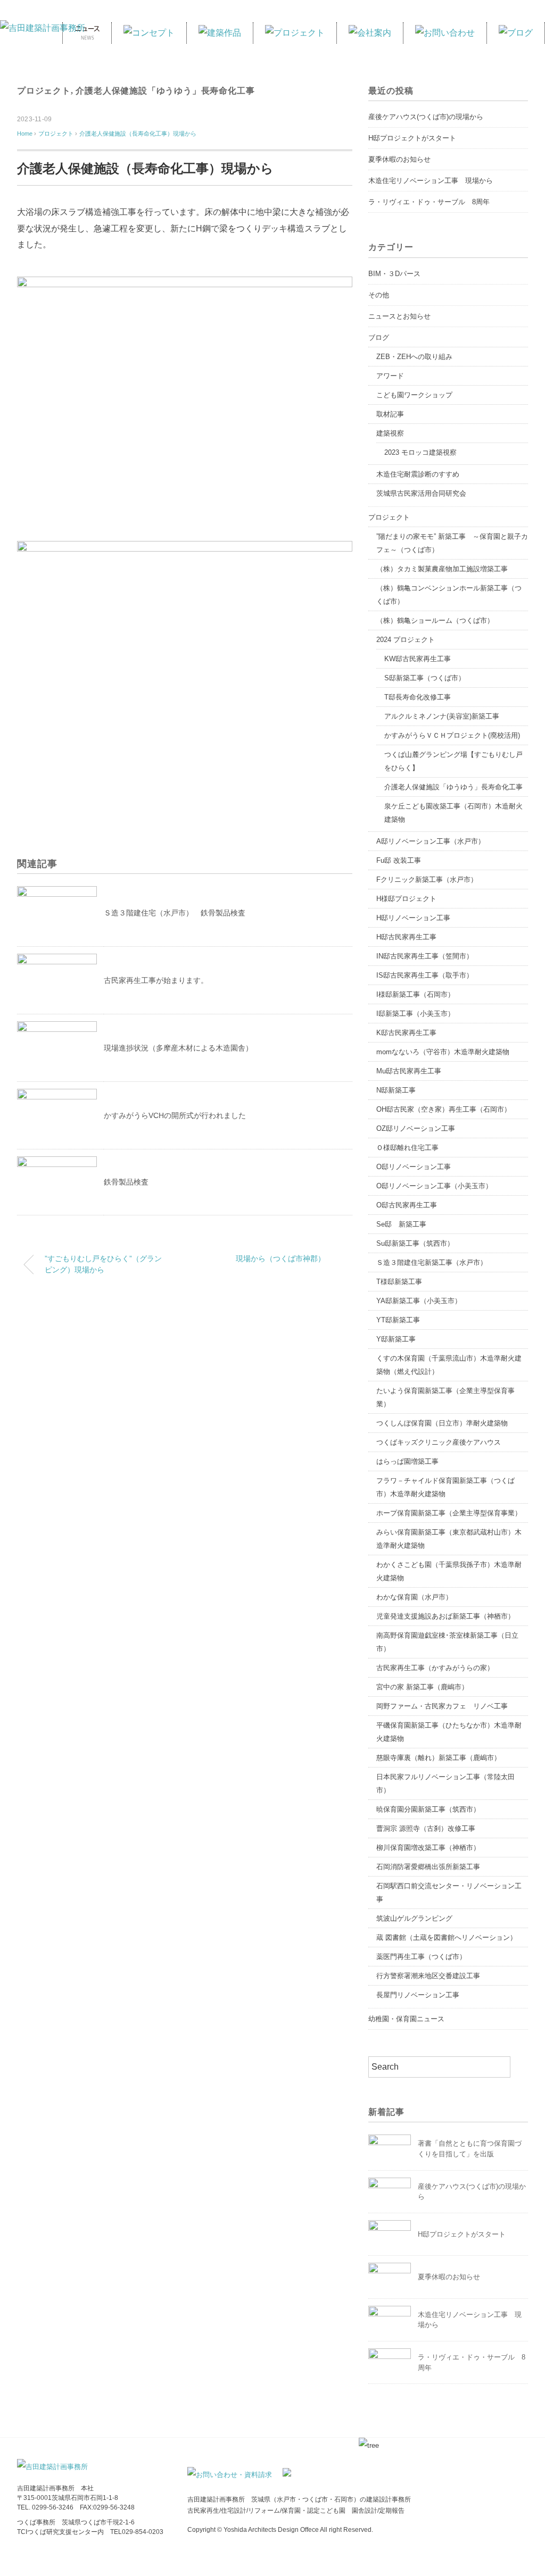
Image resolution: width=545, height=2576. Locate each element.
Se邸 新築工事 (401, 1224)
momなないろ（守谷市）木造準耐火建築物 (443, 1052)
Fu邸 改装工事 (399, 860)
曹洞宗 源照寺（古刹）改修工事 (426, 1828)
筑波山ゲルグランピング (414, 1918)
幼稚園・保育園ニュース (406, 2019)
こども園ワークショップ (414, 395)
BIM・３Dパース (394, 274)
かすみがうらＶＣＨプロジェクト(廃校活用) (452, 735)
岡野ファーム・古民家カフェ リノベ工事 (442, 1706)
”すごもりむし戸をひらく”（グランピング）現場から (103, 1264)
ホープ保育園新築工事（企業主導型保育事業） (449, 1513)
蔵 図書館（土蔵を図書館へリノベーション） (447, 1937)
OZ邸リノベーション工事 (416, 1128)
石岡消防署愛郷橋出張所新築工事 (428, 1867)
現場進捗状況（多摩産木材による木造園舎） (178, 1048)
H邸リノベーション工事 (413, 918)
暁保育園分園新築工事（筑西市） (428, 1809)
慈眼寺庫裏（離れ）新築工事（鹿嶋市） (439, 1758)
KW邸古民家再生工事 (418, 659)
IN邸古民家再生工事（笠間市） (425, 956)
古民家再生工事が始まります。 (156, 980)
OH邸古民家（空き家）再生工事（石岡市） (444, 1109)
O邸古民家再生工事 (407, 1205)
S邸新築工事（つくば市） (425, 678)
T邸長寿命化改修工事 (418, 697)
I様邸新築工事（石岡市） (415, 994)
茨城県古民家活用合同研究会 (421, 493)
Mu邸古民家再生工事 (409, 1071)
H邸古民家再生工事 (406, 937)
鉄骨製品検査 (126, 1182)
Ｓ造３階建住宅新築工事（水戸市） (432, 1262)
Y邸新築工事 (396, 1339)
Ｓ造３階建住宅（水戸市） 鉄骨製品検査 (175, 913)
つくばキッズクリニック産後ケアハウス (439, 1442)
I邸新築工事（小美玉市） (415, 1014)
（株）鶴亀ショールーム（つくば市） (435, 620)
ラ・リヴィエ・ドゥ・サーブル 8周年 (429, 202)
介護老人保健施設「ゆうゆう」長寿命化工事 (165, 91)
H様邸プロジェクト (406, 899)
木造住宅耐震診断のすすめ (418, 474)
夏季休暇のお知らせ (399, 159)
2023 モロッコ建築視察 (420, 452)
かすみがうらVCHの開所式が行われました (175, 1115)
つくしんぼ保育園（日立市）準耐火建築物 (442, 1423)
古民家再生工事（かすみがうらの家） (435, 1668)
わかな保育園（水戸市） (414, 1597)
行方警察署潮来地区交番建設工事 (428, 1976)
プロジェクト (44, 91)
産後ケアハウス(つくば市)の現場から (426, 117)
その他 (379, 295)
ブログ (379, 337)
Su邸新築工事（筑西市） (415, 1243)
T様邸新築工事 (399, 1282)
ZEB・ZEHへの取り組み (414, 357)
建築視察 (390, 433)
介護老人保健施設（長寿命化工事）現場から (138, 134)
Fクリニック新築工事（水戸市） (427, 879)
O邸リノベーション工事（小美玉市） (434, 1186)
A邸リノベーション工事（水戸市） (431, 841)
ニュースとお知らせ (399, 316)
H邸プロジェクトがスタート (412, 138)
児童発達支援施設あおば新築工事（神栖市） (445, 1616)
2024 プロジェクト (406, 640)
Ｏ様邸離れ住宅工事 (407, 1148)
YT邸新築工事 (398, 1320)
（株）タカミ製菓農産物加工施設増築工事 (442, 569)
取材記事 (390, 414)
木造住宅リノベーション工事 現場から (431, 181)
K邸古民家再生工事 (406, 1033)
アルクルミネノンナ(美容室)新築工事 (442, 716)
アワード (390, 376)
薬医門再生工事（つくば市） (421, 1957)
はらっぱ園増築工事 (407, 1461)
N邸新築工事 (396, 1090)
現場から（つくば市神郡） (280, 1258)
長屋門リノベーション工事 (418, 1995)
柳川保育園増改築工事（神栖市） (428, 1848)
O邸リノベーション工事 (414, 1167)
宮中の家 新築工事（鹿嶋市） (422, 1687)
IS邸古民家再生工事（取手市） (425, 975)
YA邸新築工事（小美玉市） (419, 1301)
